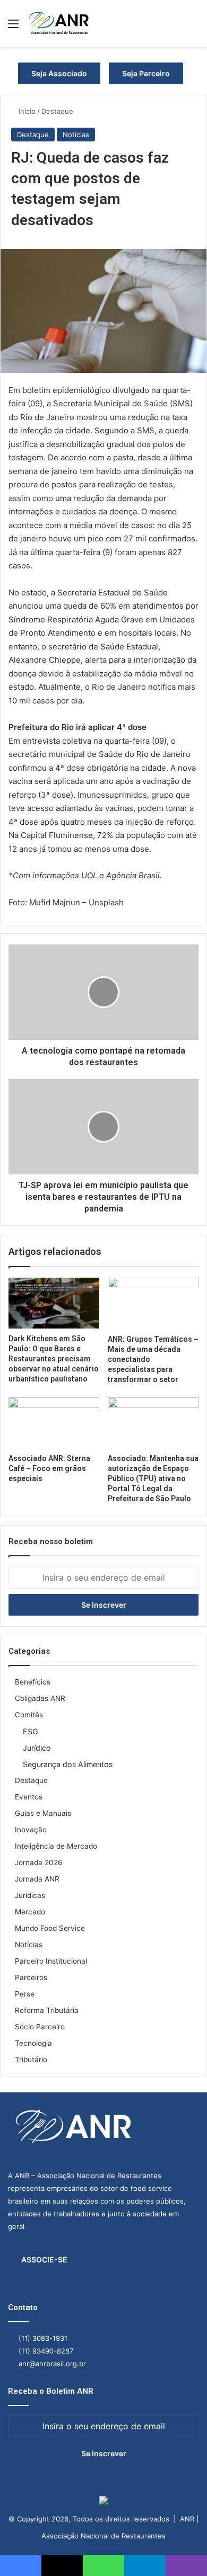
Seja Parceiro (146, 73)
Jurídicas (30, 1895)
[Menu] (13, 27)
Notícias (76, 135)
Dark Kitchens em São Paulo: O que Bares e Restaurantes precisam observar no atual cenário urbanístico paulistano (54, 1359)
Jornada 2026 (39, 1862)
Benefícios (33, 1682)
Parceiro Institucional (51, 1961)
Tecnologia (33, 2043)
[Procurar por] (194, 27)
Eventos (29, 1797)
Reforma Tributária (47, 2010)
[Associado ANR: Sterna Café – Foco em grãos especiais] (54, 1423)
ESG (31, 1731)
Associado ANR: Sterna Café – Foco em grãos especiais (49, 1468)
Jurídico (37, 1748)
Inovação (31, 1830)
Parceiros (31, 1977)
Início (26, 111)
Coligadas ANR (40, 1698)
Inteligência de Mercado (56, 1846)
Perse (25, 1994)
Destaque (57, 111)
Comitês (29, 1715)
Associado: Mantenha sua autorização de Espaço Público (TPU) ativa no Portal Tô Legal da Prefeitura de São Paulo (153, 1478)
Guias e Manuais (43, 1813)
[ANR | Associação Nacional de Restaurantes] (59, 23)
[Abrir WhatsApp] (180, 2549)
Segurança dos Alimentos (68, 1764)
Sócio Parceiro (40, 2027)
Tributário (31, 2060)
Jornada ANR (37, 1879)
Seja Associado (59, 73)
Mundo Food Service (50, 1928)
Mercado (30, 1912)
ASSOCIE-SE (44, 2259)
